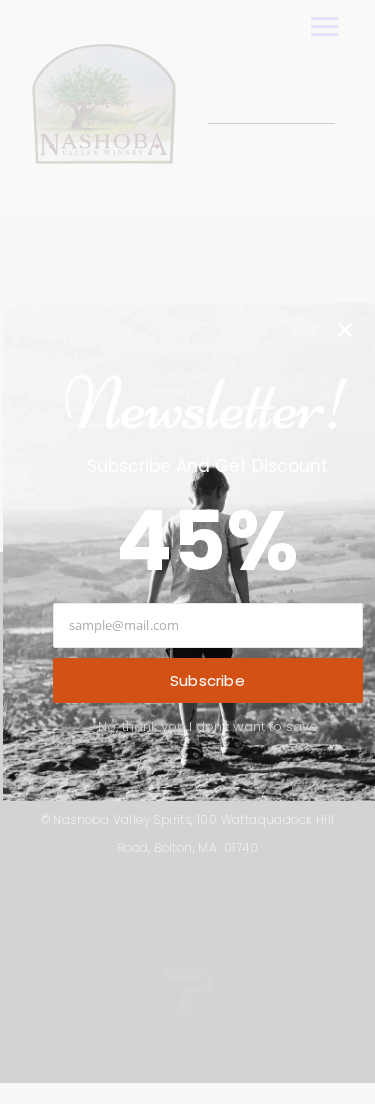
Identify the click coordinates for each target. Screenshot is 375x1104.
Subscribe (207, 680)
